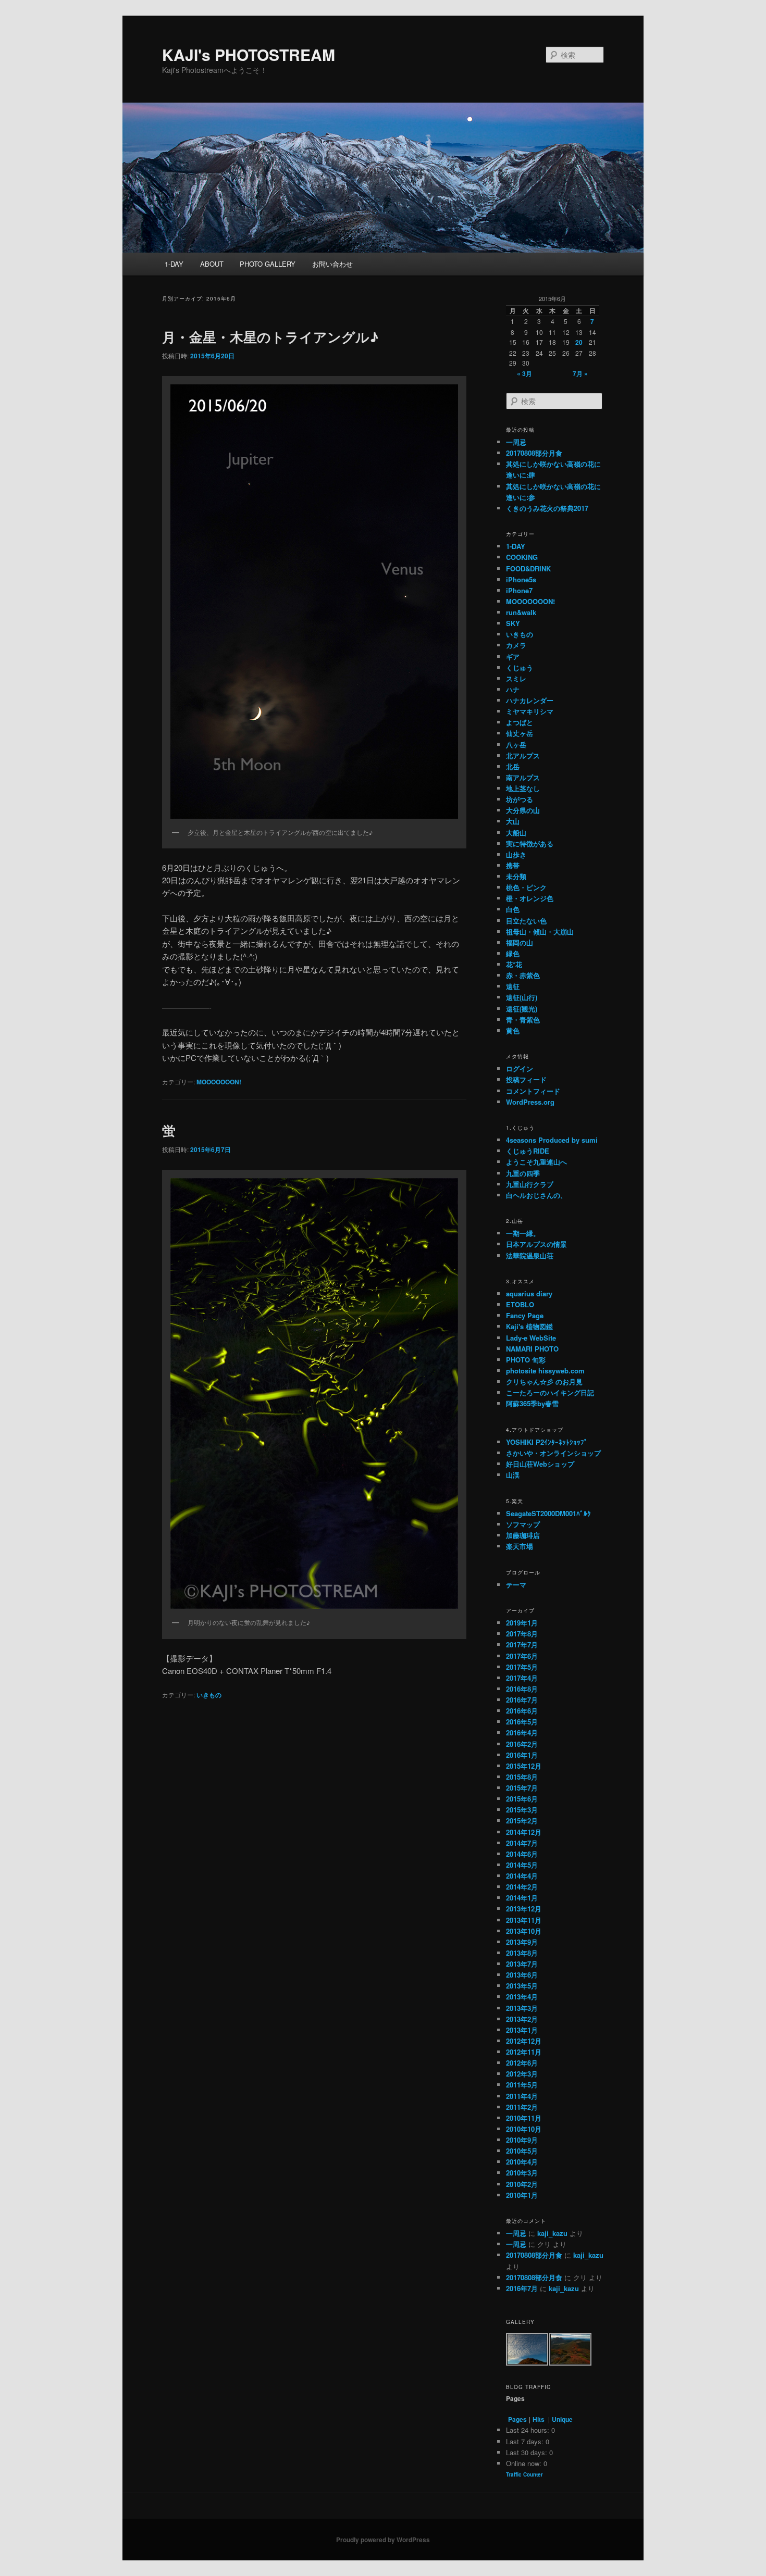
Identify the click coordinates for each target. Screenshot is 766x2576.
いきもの (209, 1695)
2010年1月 (522, 2195)
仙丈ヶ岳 (520, 733)
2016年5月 (522, 1722)
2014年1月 (522, 1898)
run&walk (521, 612)
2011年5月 (522, 2085)
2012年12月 (524, 2041)
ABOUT (212, 264)
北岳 (513, 766)
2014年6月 (522, 1854)
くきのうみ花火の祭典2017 (547, 508)
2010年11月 (524, 2118)
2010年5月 (522, 2151)
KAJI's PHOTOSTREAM (249, 54)
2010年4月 (522, 2162)
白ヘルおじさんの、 (536, 1195)
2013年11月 (524, 1920)
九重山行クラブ (530, 1184)
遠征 (513, 986)
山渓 (513, 1475)
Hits (539, 2419)
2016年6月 (522, 1711)
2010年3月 (522, 2173)
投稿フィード (526, 1079)
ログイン (520, 1068)
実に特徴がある (530, 843)
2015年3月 (522, 1810)
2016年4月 (522, 1733)
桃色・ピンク (526, 887)
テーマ (516, 1585)
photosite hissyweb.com (545, 1371)
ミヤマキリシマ (530, 711)
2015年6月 (522, 1799)
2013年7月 (522, 1964)
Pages (517, 2419)
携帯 (513, 865)
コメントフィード (533, 1091)
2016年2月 (522, 1744)
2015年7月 (522, 1788)
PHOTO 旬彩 (526, 1360)
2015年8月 (522, 1777)
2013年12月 (524, 1909)
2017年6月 (522, 1656)
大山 (513, 821)
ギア (513, 656)
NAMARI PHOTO (532, 1349)
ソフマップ (523, 1524)
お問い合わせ (332, 264)
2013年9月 (522, 1942)
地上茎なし (523, 788)
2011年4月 (522, 2096)
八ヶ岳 (516, 745)
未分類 (516, 876)
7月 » (580, 373)
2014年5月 (522, 1865)
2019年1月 (522, 1623)
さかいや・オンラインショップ (553, 1453)
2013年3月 (522, 2008)
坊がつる (520, 799)
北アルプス (523, 755)
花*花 (514, 964)
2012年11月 (524, 2052)
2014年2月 (522, 1887)
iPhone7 (519, 590)
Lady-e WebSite (531, 1338)
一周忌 (516, 442)
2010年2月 (522, 2184)
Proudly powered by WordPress (383, 2540)
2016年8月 (522, 1689)
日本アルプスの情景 (536, 1244)
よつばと (520, 722)
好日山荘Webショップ (540, 1464)
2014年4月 (522, 1876)
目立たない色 (526, 921)
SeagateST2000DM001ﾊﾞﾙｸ (548, 1513)
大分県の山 (523, 810)
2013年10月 (524, 1931)
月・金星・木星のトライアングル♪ (270, 337)
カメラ (516, 645)
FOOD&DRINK (528, 568)
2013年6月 (522, 1975)
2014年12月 (524, 1832)
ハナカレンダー (530, 700)
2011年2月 (522, 2107)
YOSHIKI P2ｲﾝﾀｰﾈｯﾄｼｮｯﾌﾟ (547, 1442)
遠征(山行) (522, 997)
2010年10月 (524, 2129)
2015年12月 (524, 1766)
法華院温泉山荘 (530, 1255)
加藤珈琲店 (523, 1535)
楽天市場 (520, 1546)
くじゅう (520, 667)
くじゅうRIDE (528, 1151)
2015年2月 (522, 1821)
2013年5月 (522, 1986)
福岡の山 (520, 942)
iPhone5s (521, 579)
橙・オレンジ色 (530, 898)
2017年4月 (522, 1678)
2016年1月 (522, 1755)
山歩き (516, 854)
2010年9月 (522, 2140)
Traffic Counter (524, 2474)
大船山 (516, 833)
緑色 (513, 953)
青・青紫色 (523, 1020)
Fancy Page (525, 1315)
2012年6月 (522, 2063)
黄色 (513, 1030)
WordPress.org (530, 1102)
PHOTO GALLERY (268, 264)
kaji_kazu (552, 2233)
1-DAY (174, 264)
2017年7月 (522, 1645)
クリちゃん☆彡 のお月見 (544, 1381)
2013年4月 (522, 1997)
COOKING (522, 557)
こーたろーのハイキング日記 (550, 1392)
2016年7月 (522, 1700)
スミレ (516, 678)
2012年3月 (522, 2074)
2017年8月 (522, 1634)
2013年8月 (522, 1953)
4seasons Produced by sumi (552, 1140)
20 (579, 342)
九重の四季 (523, 1173)
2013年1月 (522, 2030)
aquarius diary (529, 1293)
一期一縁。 (523, 1233)
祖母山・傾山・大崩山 (540, 931)
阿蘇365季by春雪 (532, 1403)
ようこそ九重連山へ (536, 1162)
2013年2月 (522, 2019)
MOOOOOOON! (219, 1082)
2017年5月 (522, 1667)
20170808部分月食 (534, 453)
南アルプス (523, 777)
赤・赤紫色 (523, 975)
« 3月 (524, 373)
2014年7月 (522, 1843)
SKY (513, 623)
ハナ (513, 689)
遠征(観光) (522, 1009)
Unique (562, 2419)
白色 (513, 909)
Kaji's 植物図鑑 (529, 1326)
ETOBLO (520, 1304)
